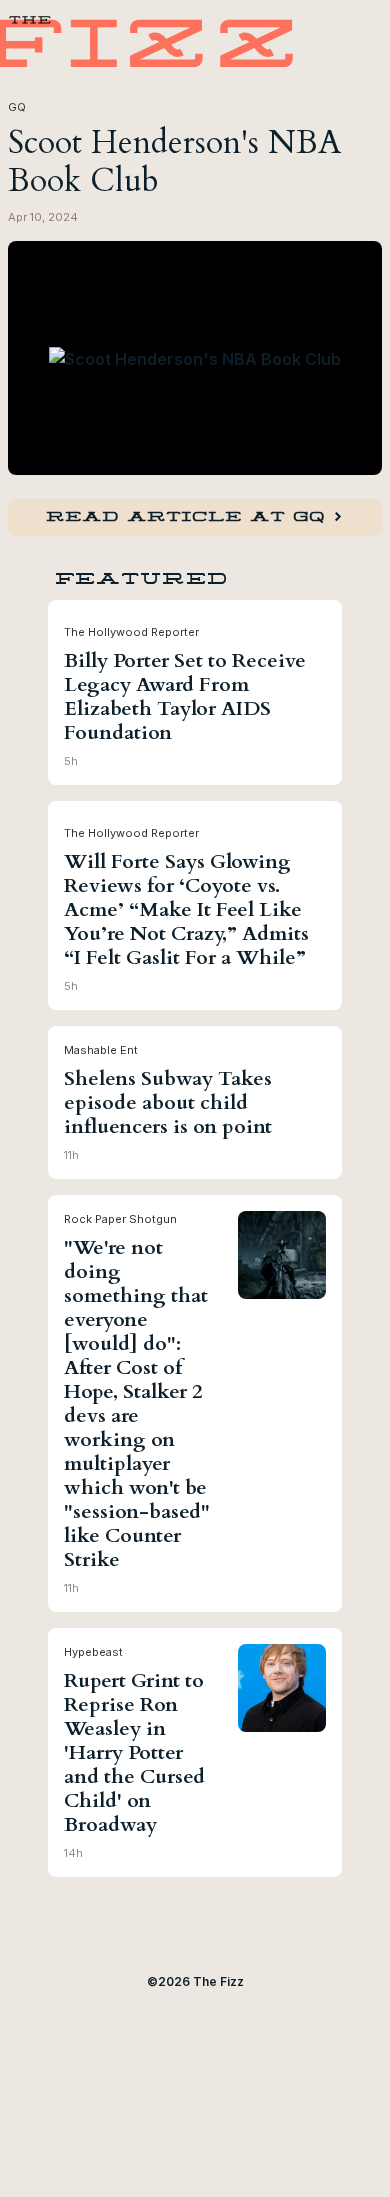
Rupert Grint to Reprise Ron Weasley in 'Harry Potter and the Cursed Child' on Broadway (134, 1753)
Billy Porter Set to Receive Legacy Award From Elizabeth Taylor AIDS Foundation (185, 697)
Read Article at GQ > (195, 517)
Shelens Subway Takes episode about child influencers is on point (168, 1103)
